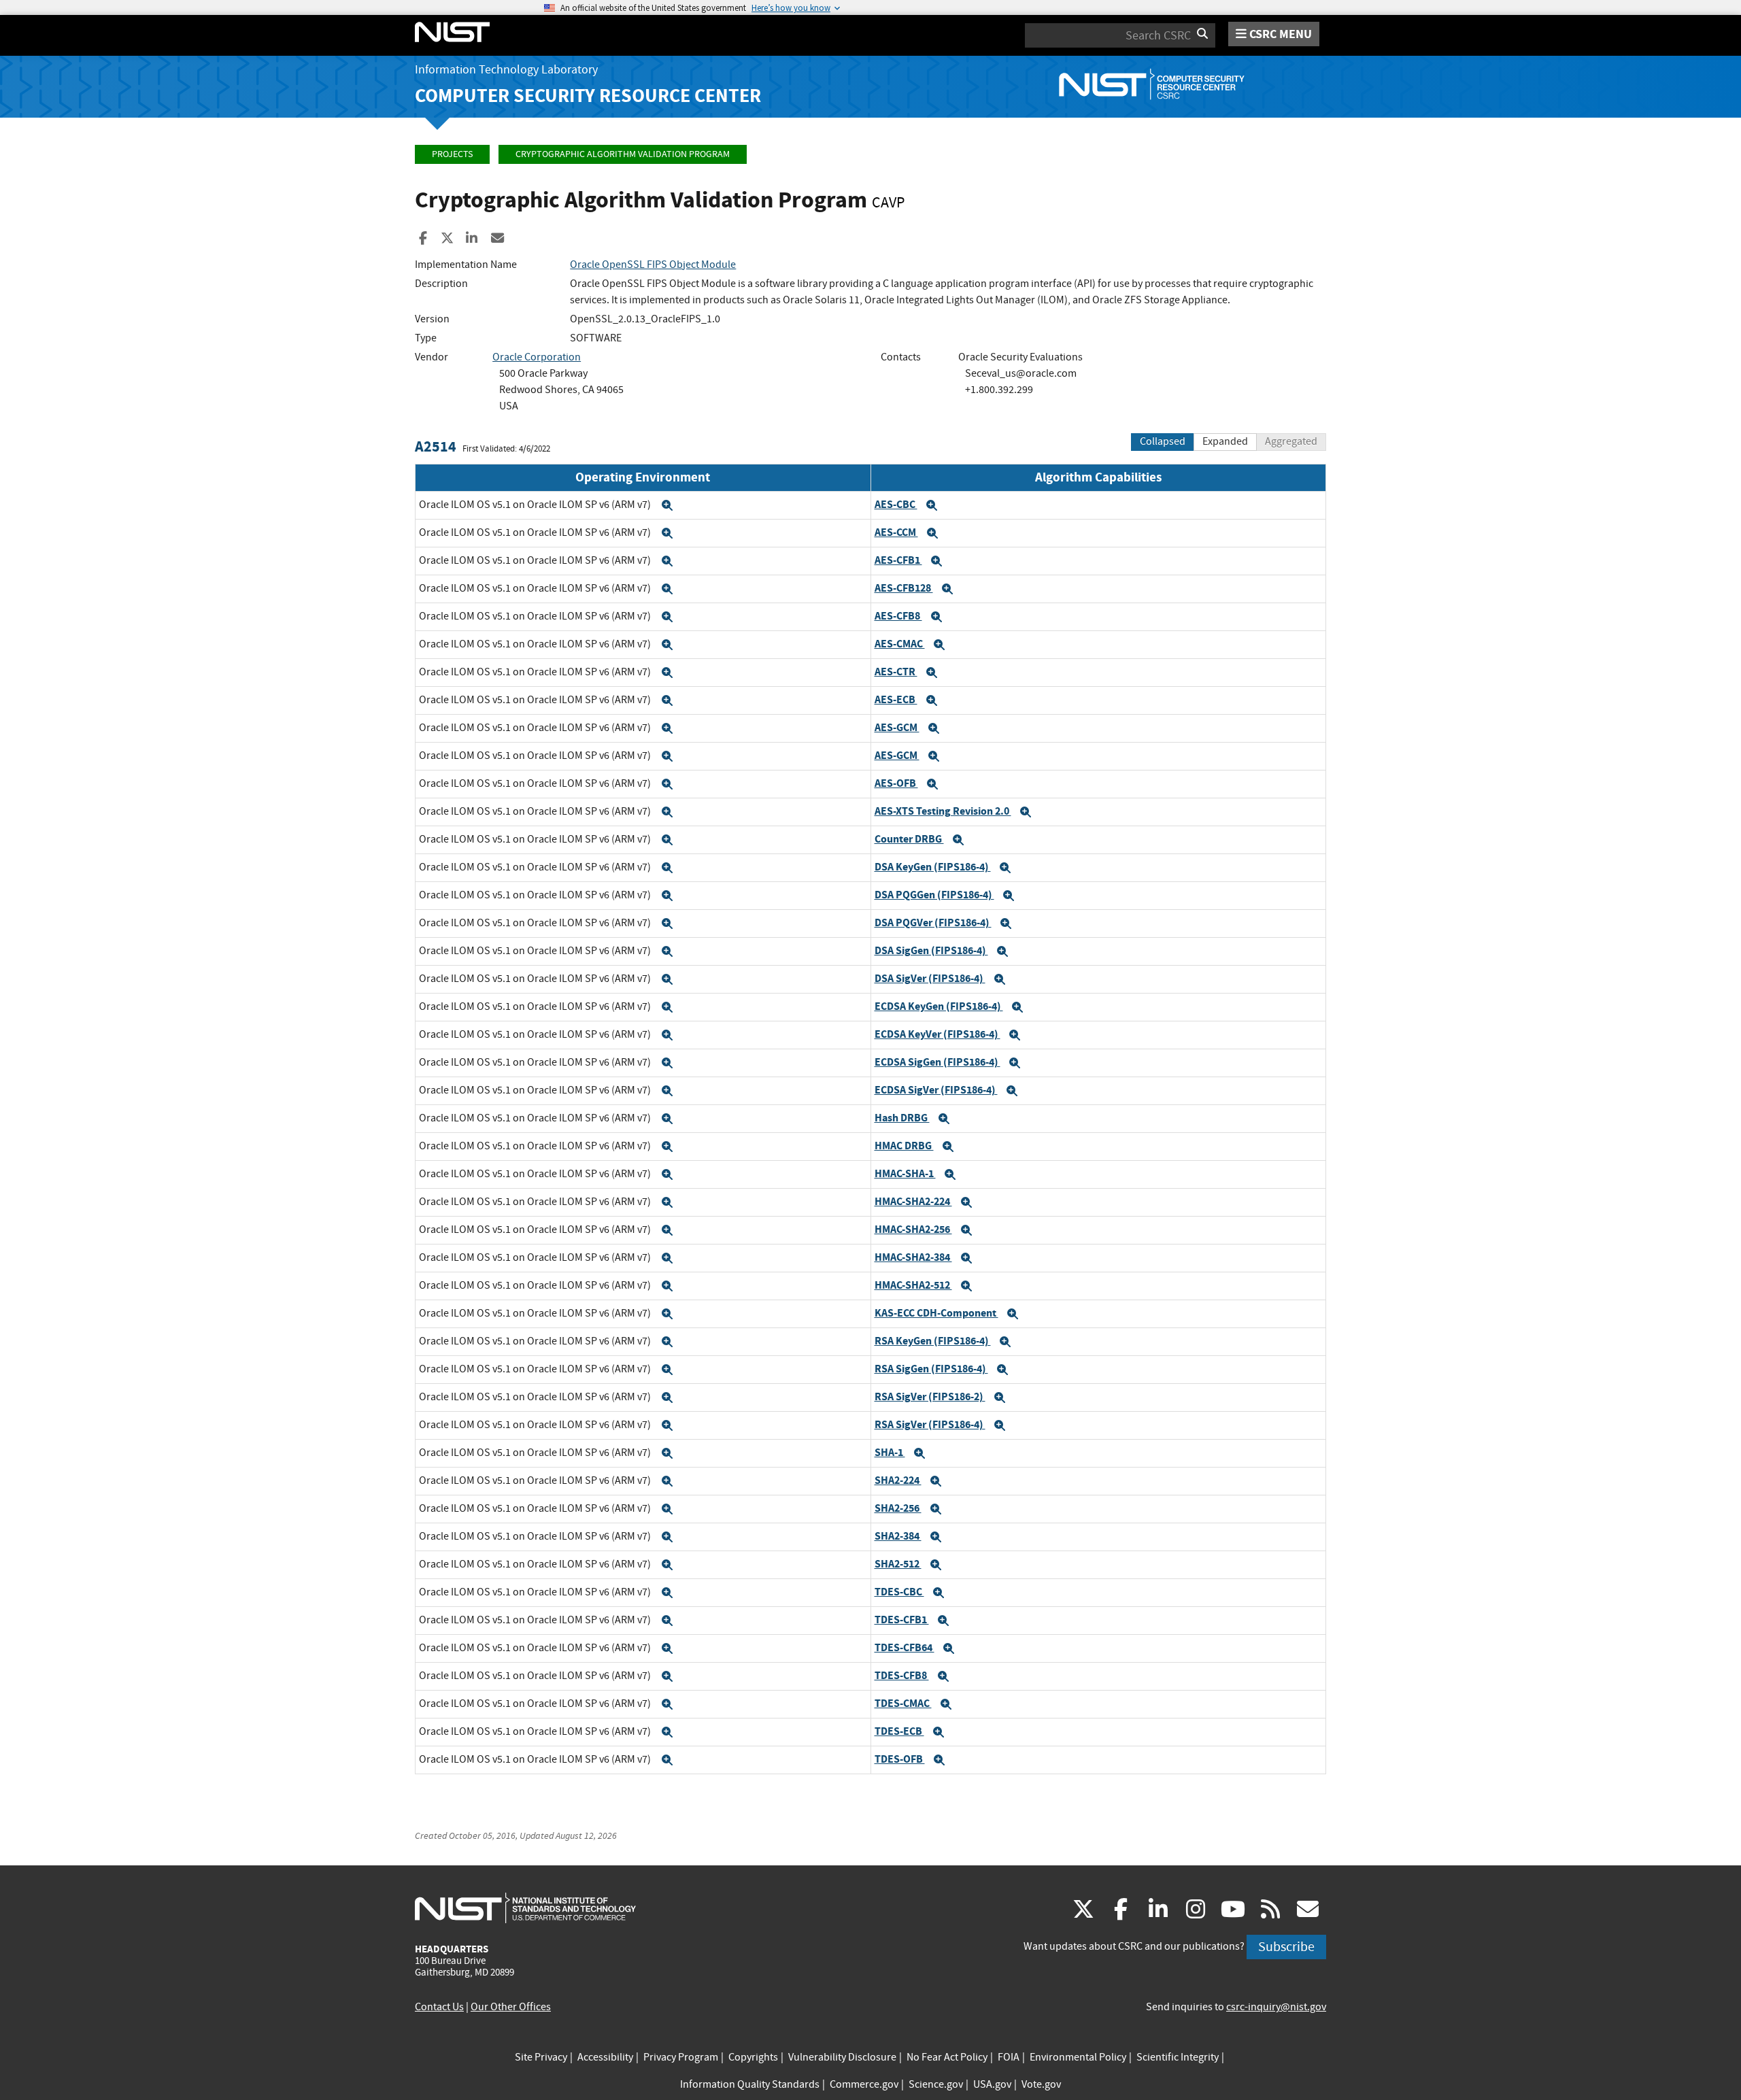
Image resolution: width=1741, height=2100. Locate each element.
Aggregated (1291, 441)
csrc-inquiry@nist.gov (1276, 2007)
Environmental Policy (1078, 2057)
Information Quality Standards (750, 2084)
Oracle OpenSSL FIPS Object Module (653, 265)
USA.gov (992, 2084)
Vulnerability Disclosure (842, 2057)
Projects (452, 154)
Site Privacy (541, 2057)
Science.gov (936, 2084)
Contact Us (439, 2007)
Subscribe (1286, 1947)
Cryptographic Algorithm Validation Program (623, 154)
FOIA (1009, 2057)
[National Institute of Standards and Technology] (525, 1908)
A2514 (436, 446)
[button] (667, 505)
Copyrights (753, 2057)
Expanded (1225, 441)
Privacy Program (681, 2057)
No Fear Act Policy (947, 2057)
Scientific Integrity (1178, 2057)
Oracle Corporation (537, 357)
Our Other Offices (511, 2007)
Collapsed (1163, 441)
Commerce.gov (864, 2084)
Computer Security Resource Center (588, 96)
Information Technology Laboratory (506, 70)
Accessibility (605, 2057)
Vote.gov (1041, 2084)
